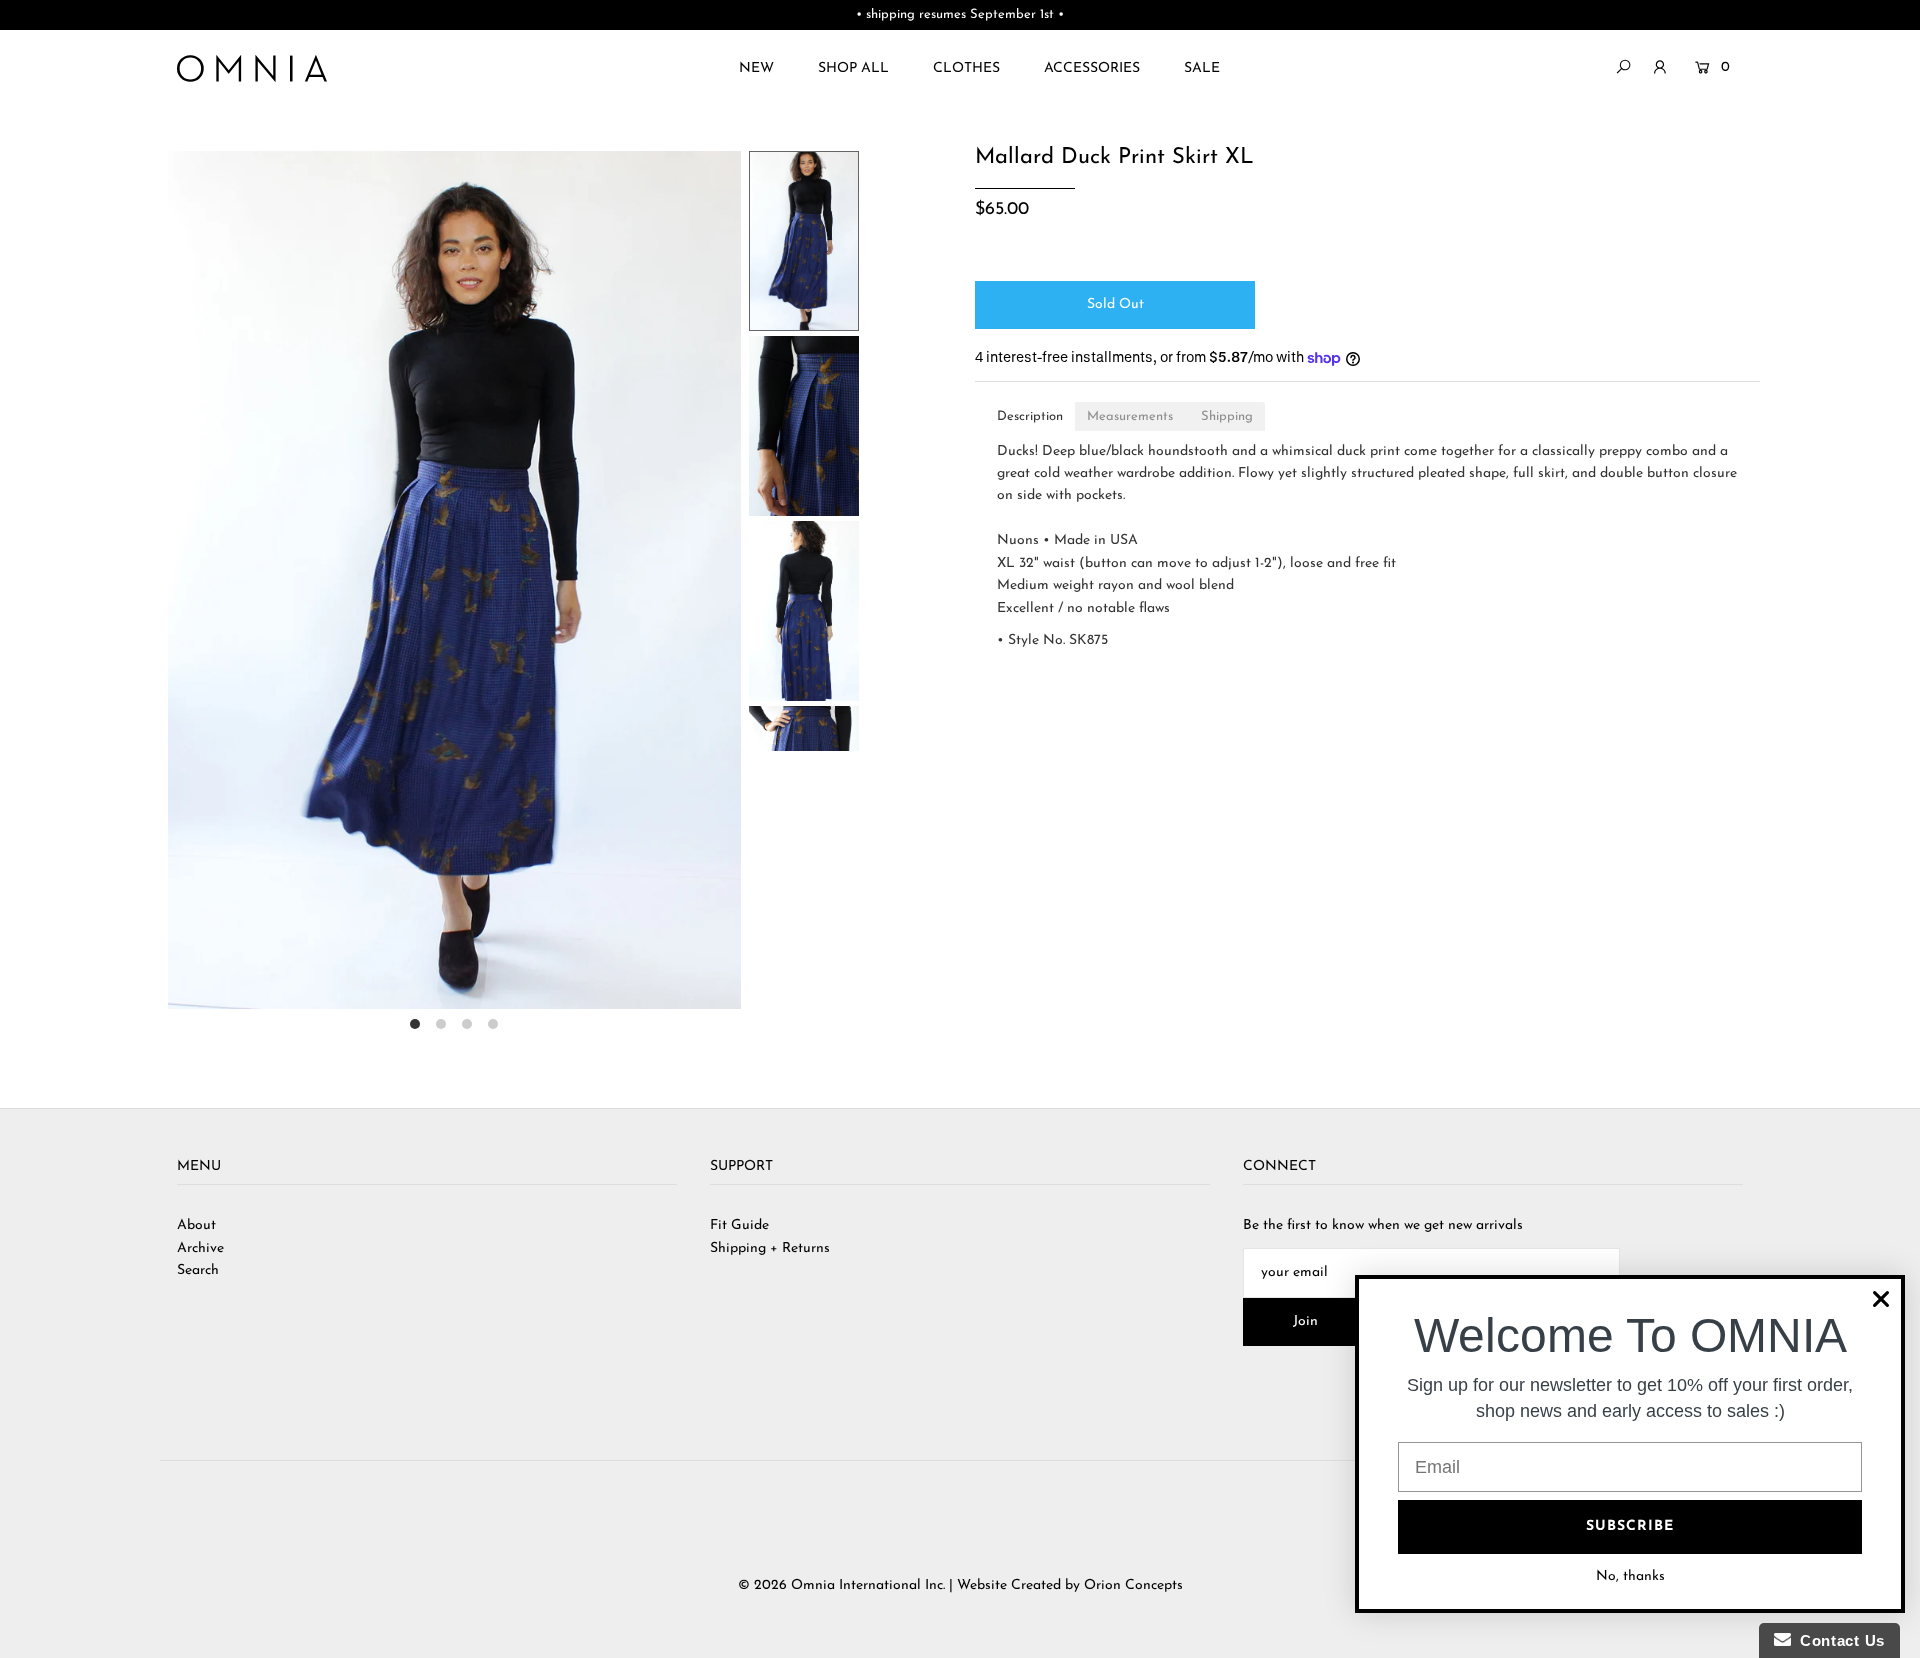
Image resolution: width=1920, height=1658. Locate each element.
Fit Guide (739, 1225)
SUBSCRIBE (1630, 1526)
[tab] (1030, 416)
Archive (200, 1248)
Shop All (853, 68)
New (756, 68)
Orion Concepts (1133, 1585)
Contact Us (1838, 1640)
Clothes (966, 68)
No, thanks (1630, 1576)
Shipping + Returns (770, 1248)
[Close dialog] (1881, 1299)
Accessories (1092, 68)
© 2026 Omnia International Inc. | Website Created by (911, 1585)
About (196, 1225)
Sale (1202, 68)
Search (198, 1270)
